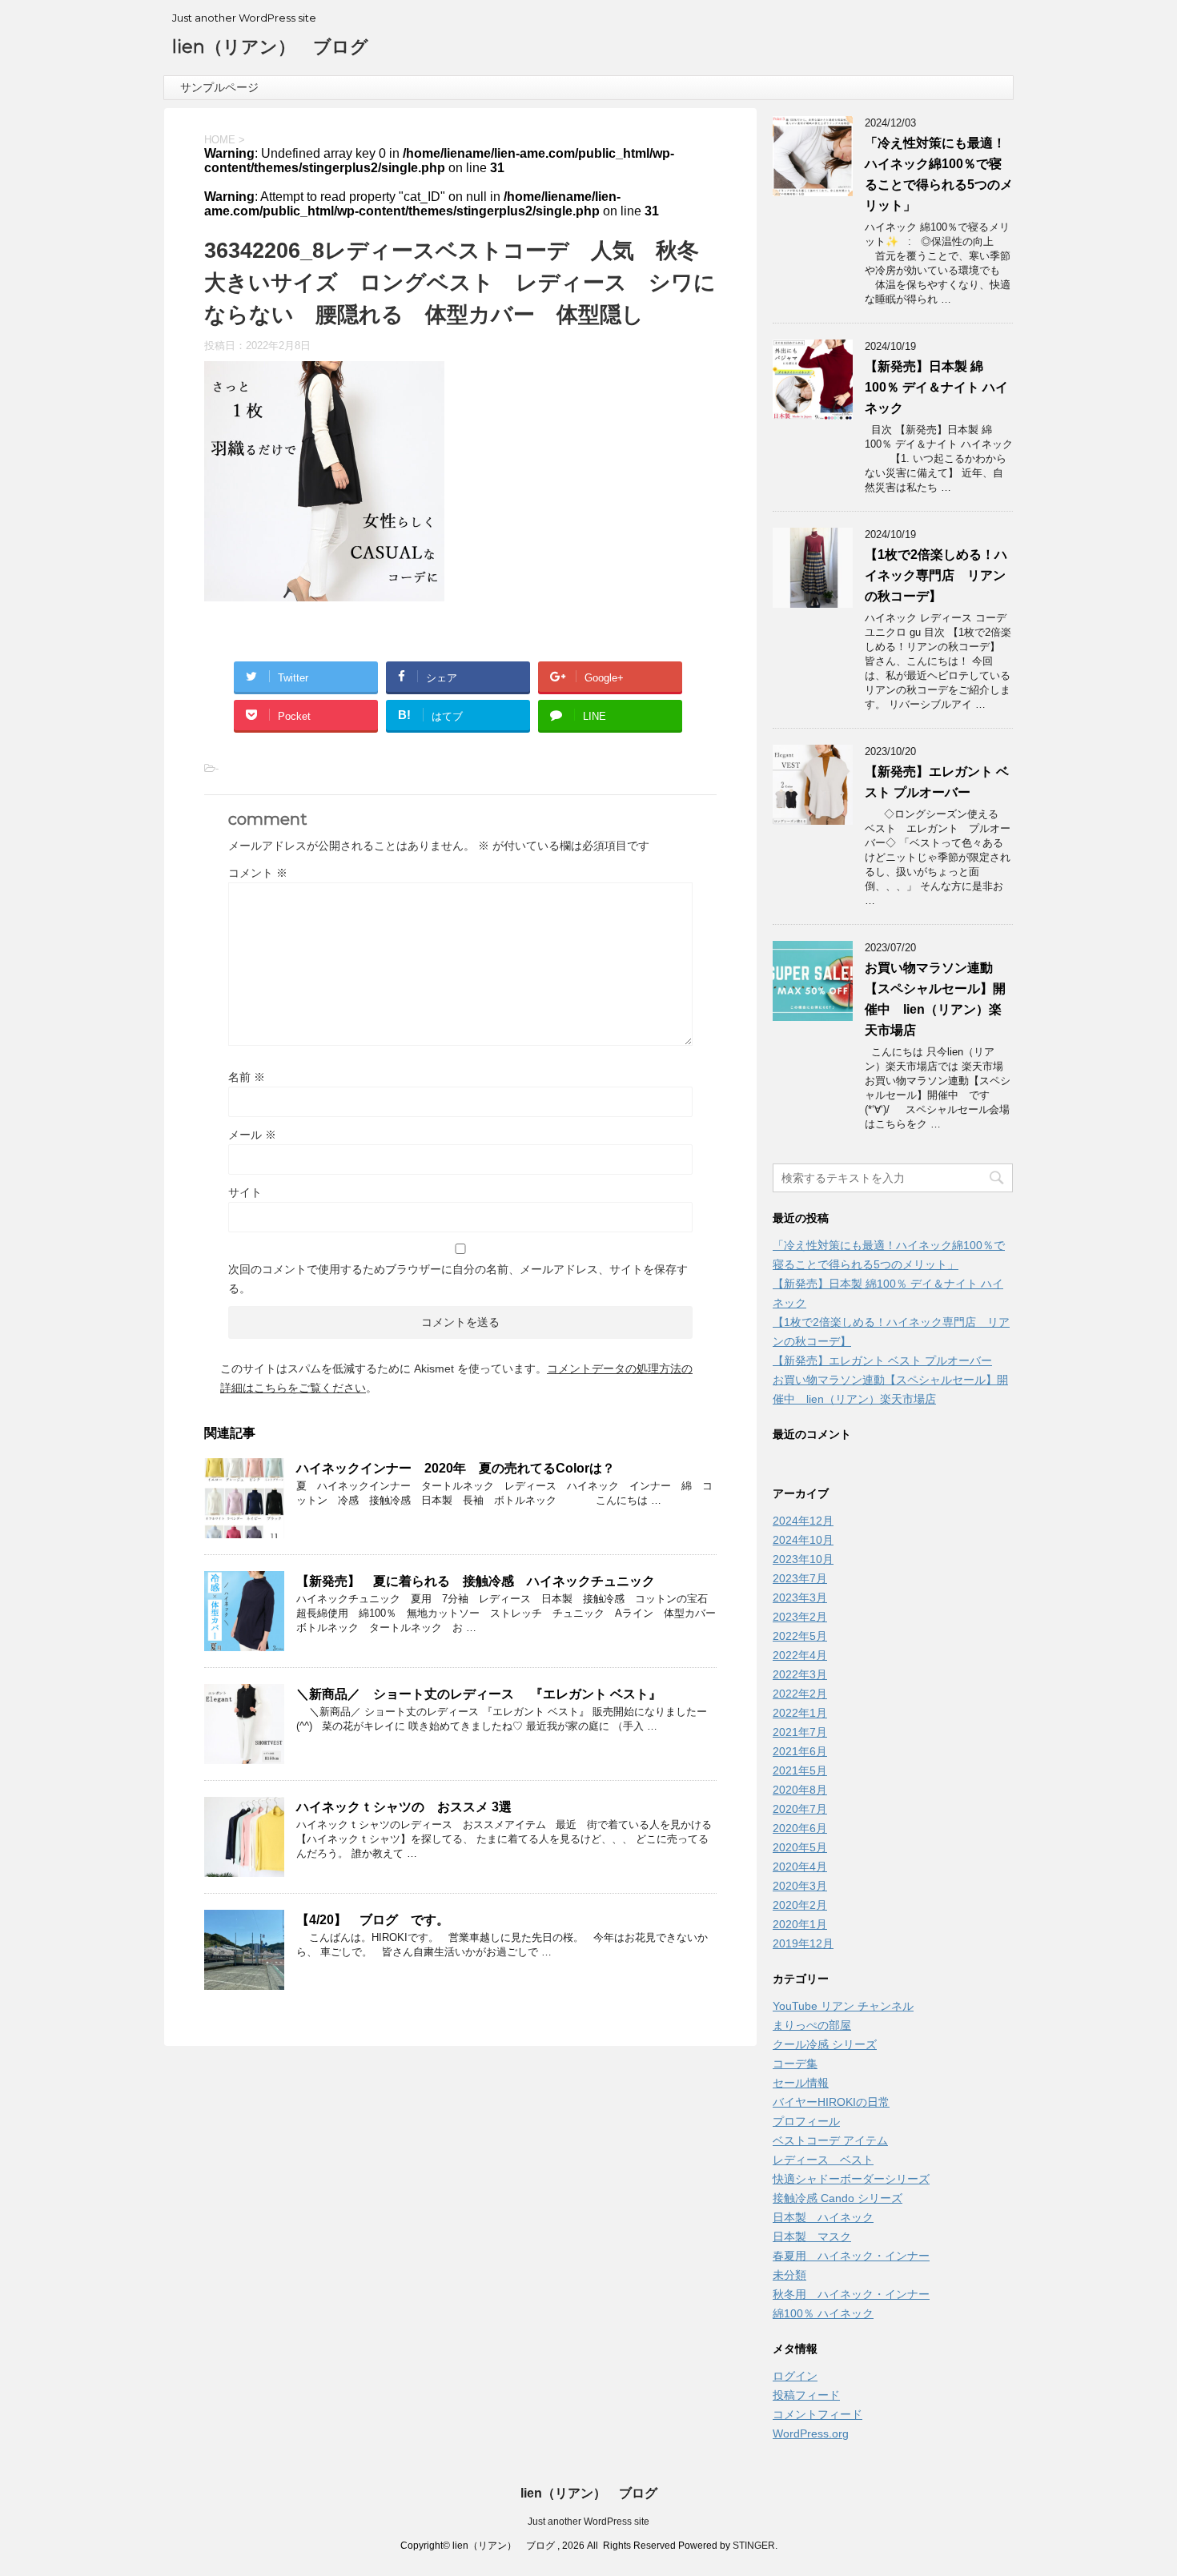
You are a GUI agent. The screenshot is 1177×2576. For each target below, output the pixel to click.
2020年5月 (800, 1847)
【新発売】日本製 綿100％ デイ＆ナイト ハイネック (936, 387)
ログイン (795, 2376)
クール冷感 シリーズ (825, 2044)
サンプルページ (219, 87)
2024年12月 (803, 1521)
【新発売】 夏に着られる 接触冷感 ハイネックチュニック (476, 1581)
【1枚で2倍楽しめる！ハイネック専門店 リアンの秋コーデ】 (936, 575)
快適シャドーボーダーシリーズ (851, 2179)
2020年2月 (800, 1905)
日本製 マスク (812, 2236)
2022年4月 (800, 1655)
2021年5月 (800, 1770)
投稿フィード (806, 2395)
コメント (258, 873)
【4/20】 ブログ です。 (373, 1920)
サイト (245, 1192)
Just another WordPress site (588, 2522)
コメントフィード (817, 2414)
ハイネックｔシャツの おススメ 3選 (404, 1807)
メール (252, 1135)
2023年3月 (800, 1597)
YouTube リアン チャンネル (843, 2006)
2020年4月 (800, 1867)
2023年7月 (800, 1578)
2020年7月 (800, 1809)
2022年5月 (800, 1636)
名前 (247, 1077)
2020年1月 (800, 1924)
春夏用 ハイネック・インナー (851, 2256)
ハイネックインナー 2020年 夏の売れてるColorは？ (456, 1468)
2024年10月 (803, 1540)
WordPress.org (811, 2433)
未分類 (789, 2275)
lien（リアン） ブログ (270, 47)
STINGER (754, 2546)
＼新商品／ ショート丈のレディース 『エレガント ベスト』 (479, 1694)
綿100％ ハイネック (823, 2313)
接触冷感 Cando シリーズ (838, 2198)
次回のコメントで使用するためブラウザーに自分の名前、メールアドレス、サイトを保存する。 (458, 1279)
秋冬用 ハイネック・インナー (851, 2294)
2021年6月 (800, 1751)
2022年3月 (800, 1674)
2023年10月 (803, 1559)
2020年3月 (800, 1886)
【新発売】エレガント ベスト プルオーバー (882, 1360)
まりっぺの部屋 (812, 2025)
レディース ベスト (823, 2160)
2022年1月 (800, 1713)
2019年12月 (803, 1943)
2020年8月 (800, 1790)
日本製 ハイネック (823, 2217)
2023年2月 (800, 1617)
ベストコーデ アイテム (830, 2140)
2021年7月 (800, 1732)
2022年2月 (800, 1694)
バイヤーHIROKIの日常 (831, 2102)
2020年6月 (800, 1828)
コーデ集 (795, 2064)
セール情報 (801, 2083)
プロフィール (806, 2121)
